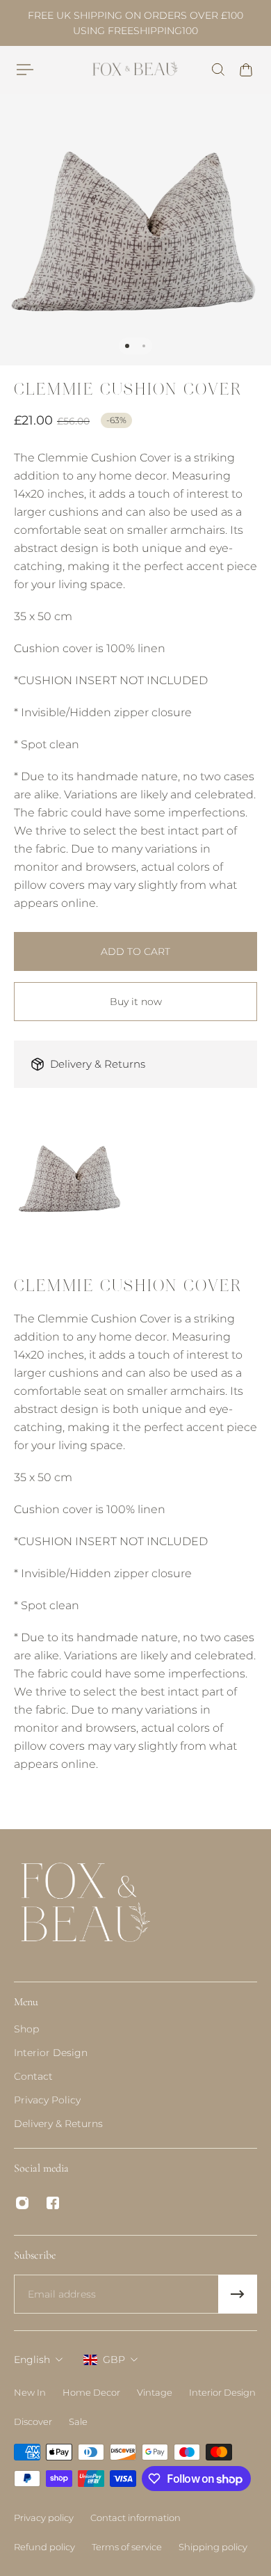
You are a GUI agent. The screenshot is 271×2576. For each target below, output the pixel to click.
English (32, 2360)
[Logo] (136, 69)
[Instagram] (22, 2203)
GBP (114, 2360)
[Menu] (25, 70)
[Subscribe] (238, 2294)
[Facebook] (53, 2203)
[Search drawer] (218, 70)
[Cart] (246, 70)
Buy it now (136, 1002)
